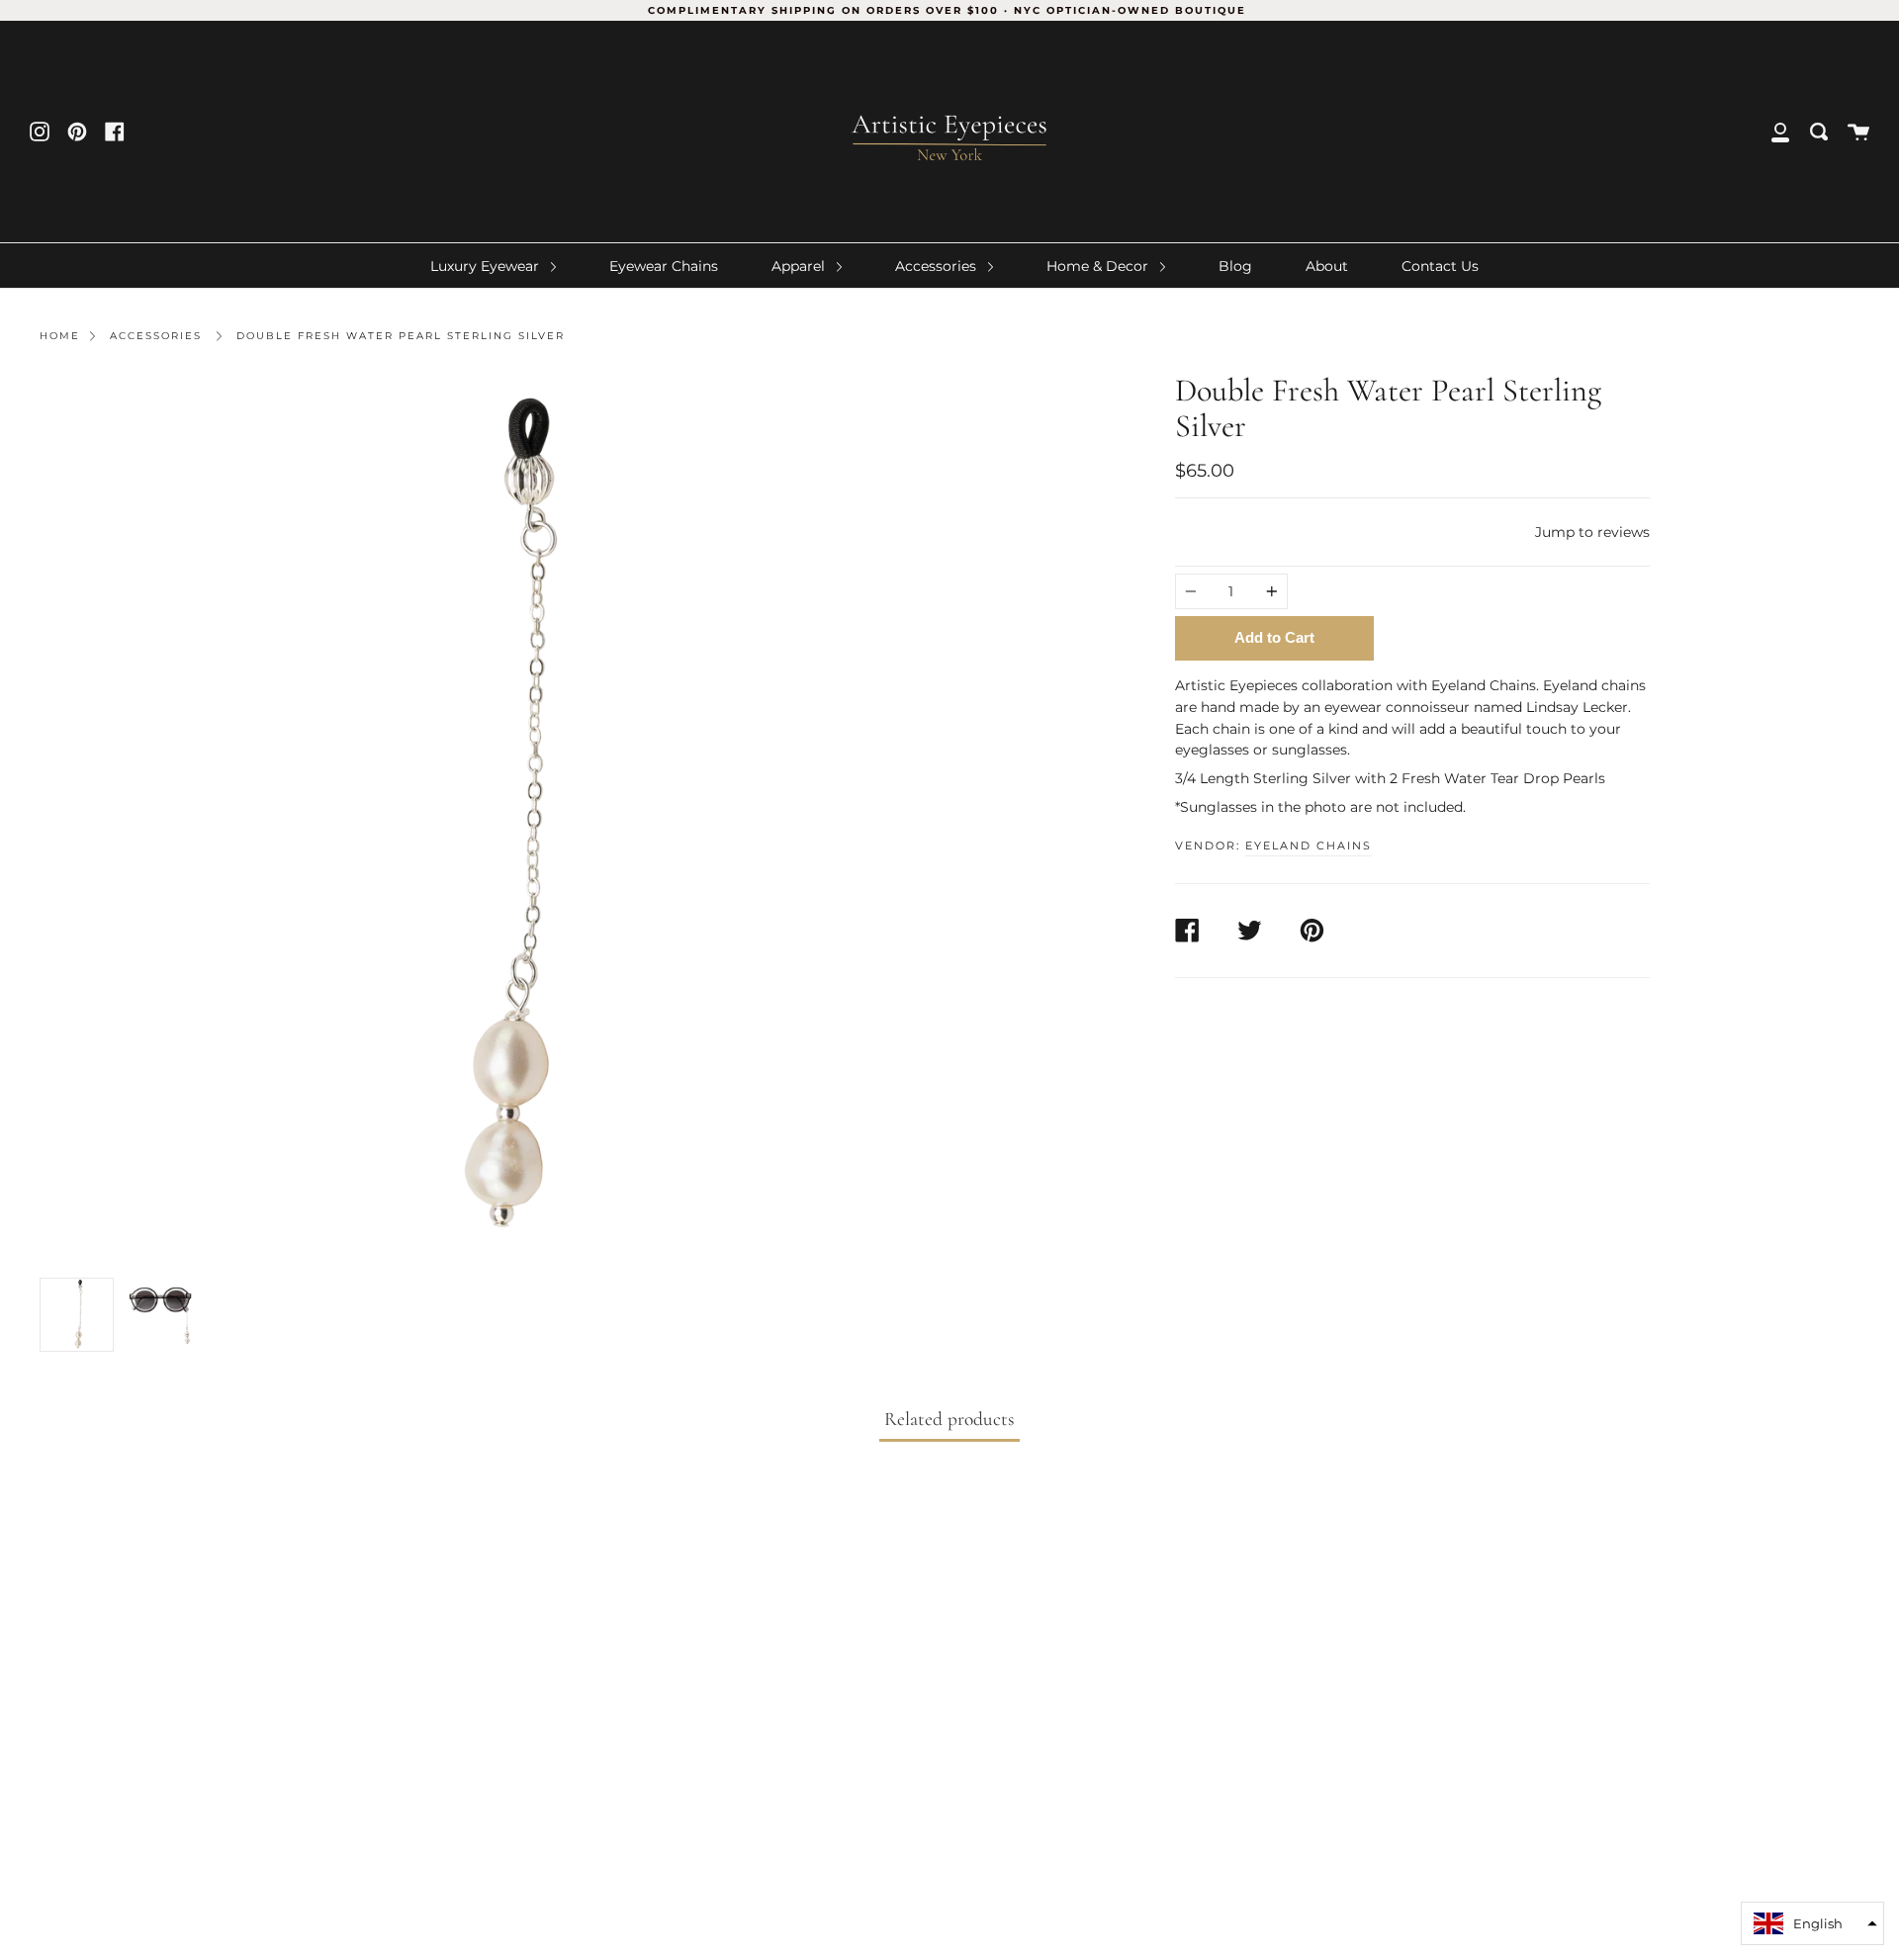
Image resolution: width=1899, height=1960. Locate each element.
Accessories (938, 266)
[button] (1812, 1923)
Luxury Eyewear (487, 266)
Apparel (800, 266)
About (1327, 266)
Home (60, 336)
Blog (1235, 266)
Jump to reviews (1592, 532)
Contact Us (1440, 266)
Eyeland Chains (1309, 846)
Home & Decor (1099, 266)
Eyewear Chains (664, 266)
